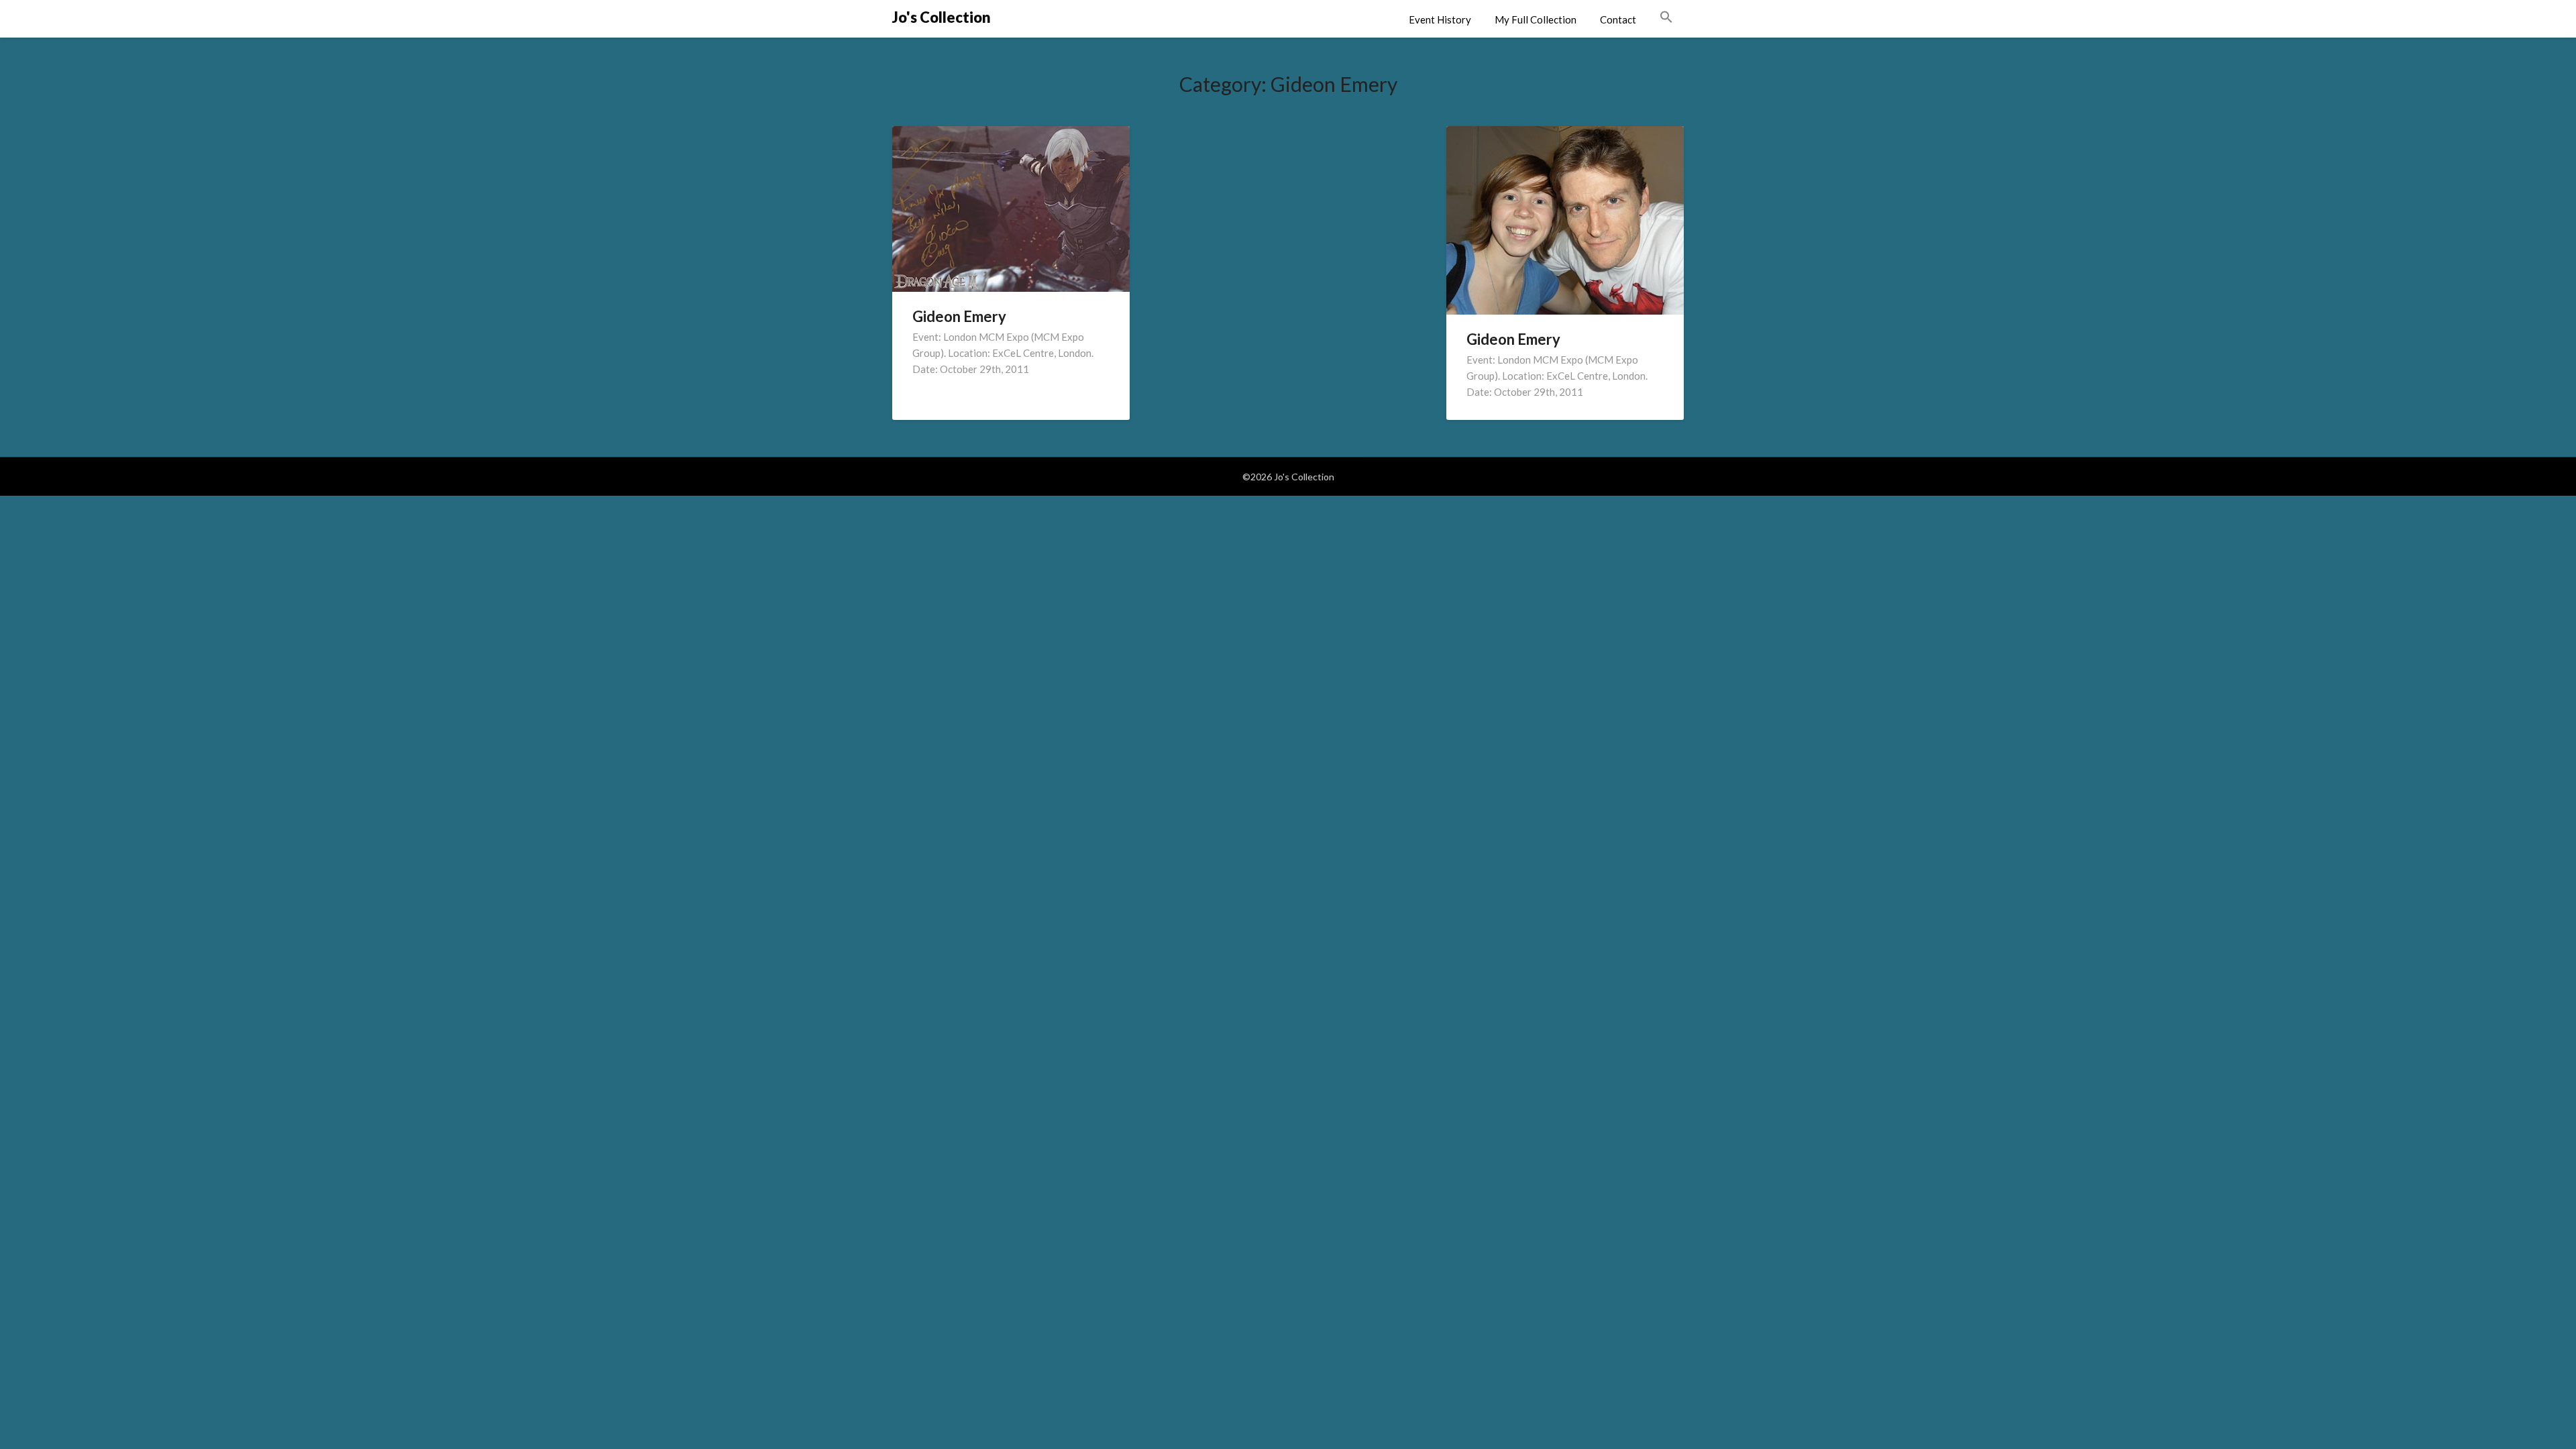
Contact (1618, 19)
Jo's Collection (942, 17)
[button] (1666, 17)
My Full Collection (1536, 19)
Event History (1440, 19)
